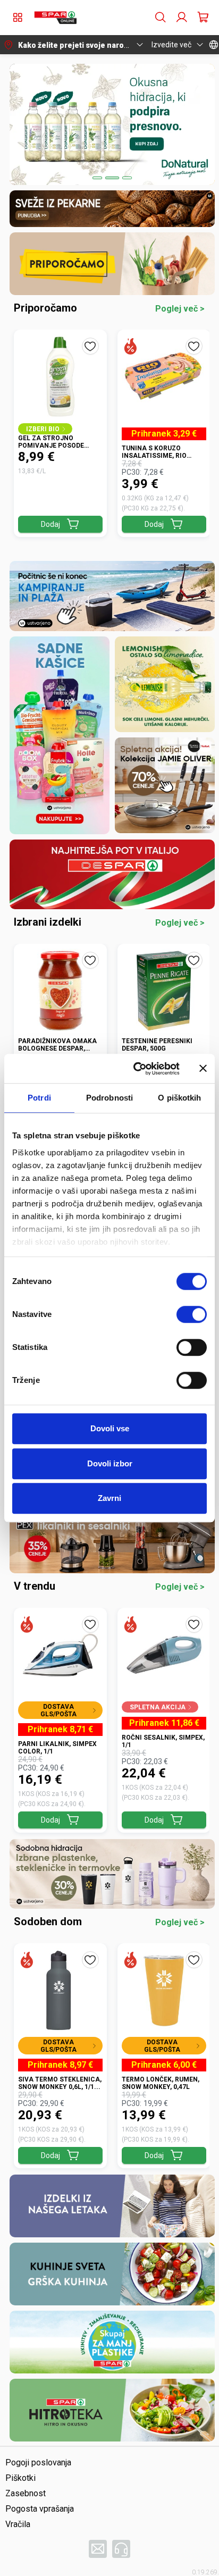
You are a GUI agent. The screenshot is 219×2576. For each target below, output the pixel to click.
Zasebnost (26, 2493)
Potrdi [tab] (39, 1098)
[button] (55, 18)
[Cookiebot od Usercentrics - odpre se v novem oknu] (136, 1069)
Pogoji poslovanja (38, 2462)
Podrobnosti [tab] (109, 1098)
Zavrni (109, 1498)
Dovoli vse (110, 1428)
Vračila (18, 2524)
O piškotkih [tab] (179, 1098)
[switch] (192, 1314)
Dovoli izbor (110, 1463)
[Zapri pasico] (203, 1069)
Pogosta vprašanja (40, 2509)
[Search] (161, 18)
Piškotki (20, 2478)
